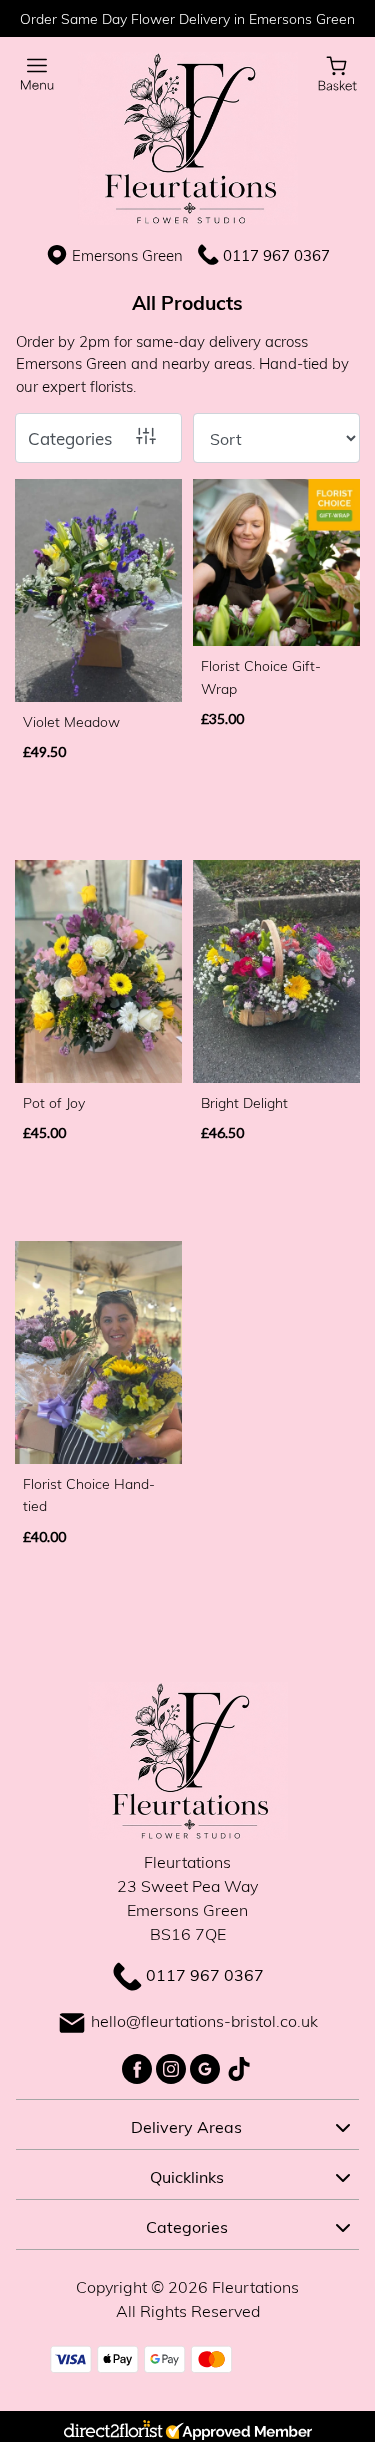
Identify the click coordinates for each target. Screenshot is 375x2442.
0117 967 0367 (276, 255)
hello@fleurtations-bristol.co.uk (204, 2020)
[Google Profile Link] (207, 2066)
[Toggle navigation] (37, 74)
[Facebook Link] (139, 2066)
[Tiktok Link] (239, 2066)
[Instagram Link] (173, 2066)
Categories (70, 438)
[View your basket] (337, 71)
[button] (187, 2124)
